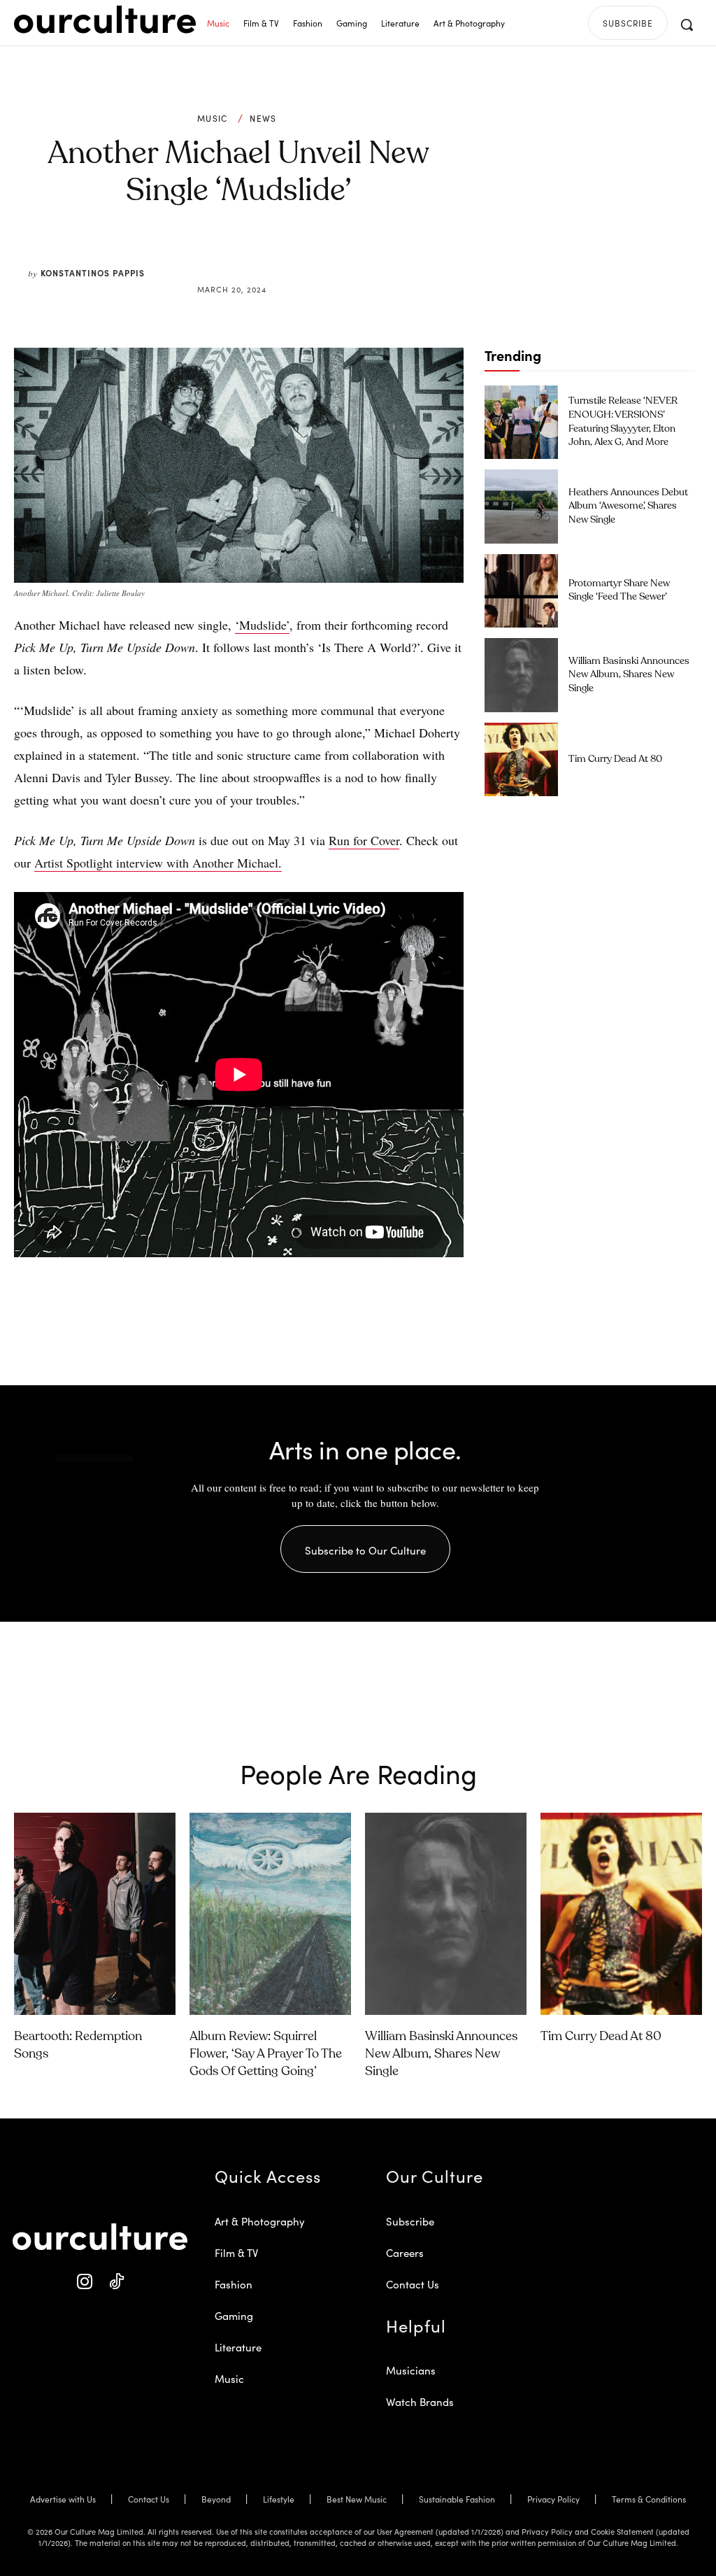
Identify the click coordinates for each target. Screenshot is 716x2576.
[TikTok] (116, 2282)
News (263, 118)
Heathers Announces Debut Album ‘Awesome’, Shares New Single (628, 506)
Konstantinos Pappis (93, 273)
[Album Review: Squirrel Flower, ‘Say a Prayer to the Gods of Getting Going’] (270, 1914)
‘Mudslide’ (262, 625)
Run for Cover (364, 840)
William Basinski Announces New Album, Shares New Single (629, 675)
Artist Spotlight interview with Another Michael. (158, 863)
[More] (345, 256)
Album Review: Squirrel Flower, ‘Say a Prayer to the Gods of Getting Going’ (266, 2054)
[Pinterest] (248, 256)
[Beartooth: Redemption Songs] (95, 1914)
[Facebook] (215, 256)
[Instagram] (84, 2282)
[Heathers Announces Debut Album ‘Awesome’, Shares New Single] (521, 506)
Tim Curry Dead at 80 (615, 759)
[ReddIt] (280, 256)
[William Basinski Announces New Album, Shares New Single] (521, 675)
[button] (687, 24)
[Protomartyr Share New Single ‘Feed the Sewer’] (521, 591)
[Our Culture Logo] (105, 20)
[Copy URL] (312, 256)
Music (213, 118)
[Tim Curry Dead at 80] (521, 759)
